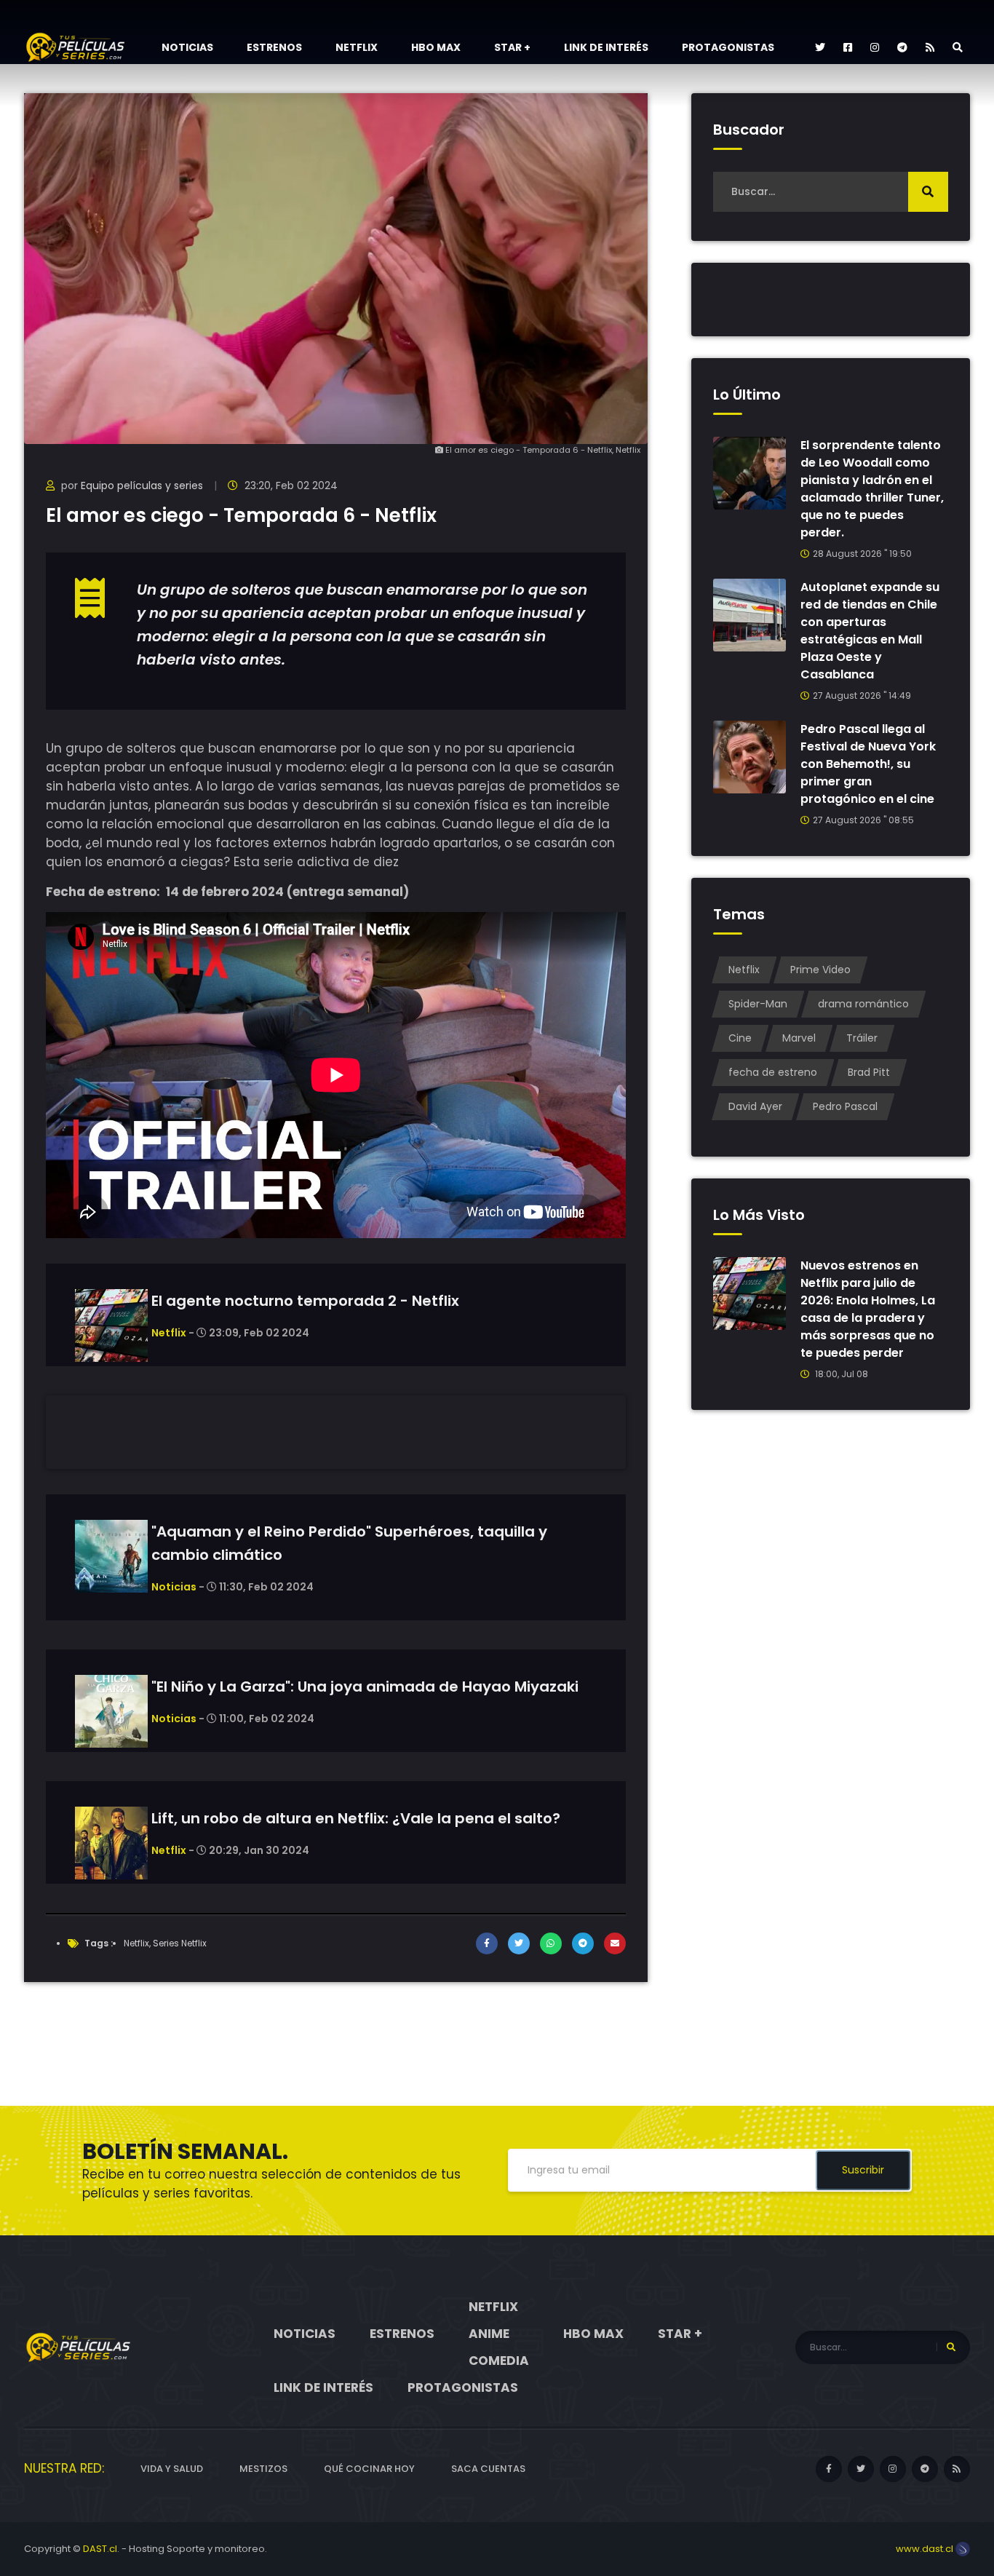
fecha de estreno (773, 1072)
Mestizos (263, 2469)
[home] (79, 2347)
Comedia (499, 2361)
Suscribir (863, 2170)
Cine (740, 1038)
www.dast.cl (926, 2549)
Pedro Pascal (845, 1106)
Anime (489, 2334)
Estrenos (274, 47)
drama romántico (863, 1004)
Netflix (357, 47)
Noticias (187, 47)
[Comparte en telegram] (583, 1943)
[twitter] (820, 47)
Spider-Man (758, 1004)
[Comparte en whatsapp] (551, 1943)
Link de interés (606, 47)
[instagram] (875, 47)
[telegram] (902, 47)
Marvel (799, 1038)
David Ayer (755, 1106)
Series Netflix (180, 1943)
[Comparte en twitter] (519, 1943)
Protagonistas (728, 47)
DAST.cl (100, 2549)
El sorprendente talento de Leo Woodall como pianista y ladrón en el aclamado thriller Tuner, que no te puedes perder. (872, 489)
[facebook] (848, 47)
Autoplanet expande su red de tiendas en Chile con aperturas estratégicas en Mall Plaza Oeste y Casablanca (870, 631)
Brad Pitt (869, 1072)
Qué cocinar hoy (369, 2469)
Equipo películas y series (142, 486)
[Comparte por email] (615, 1943)
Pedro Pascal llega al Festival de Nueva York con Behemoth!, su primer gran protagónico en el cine (868, 764)
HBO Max (436, 47)
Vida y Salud (172, 2469)
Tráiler (862, 1038)
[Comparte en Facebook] (487, 1943)
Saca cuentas (488, 2469)
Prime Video (820, 970)
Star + (512, 47)
